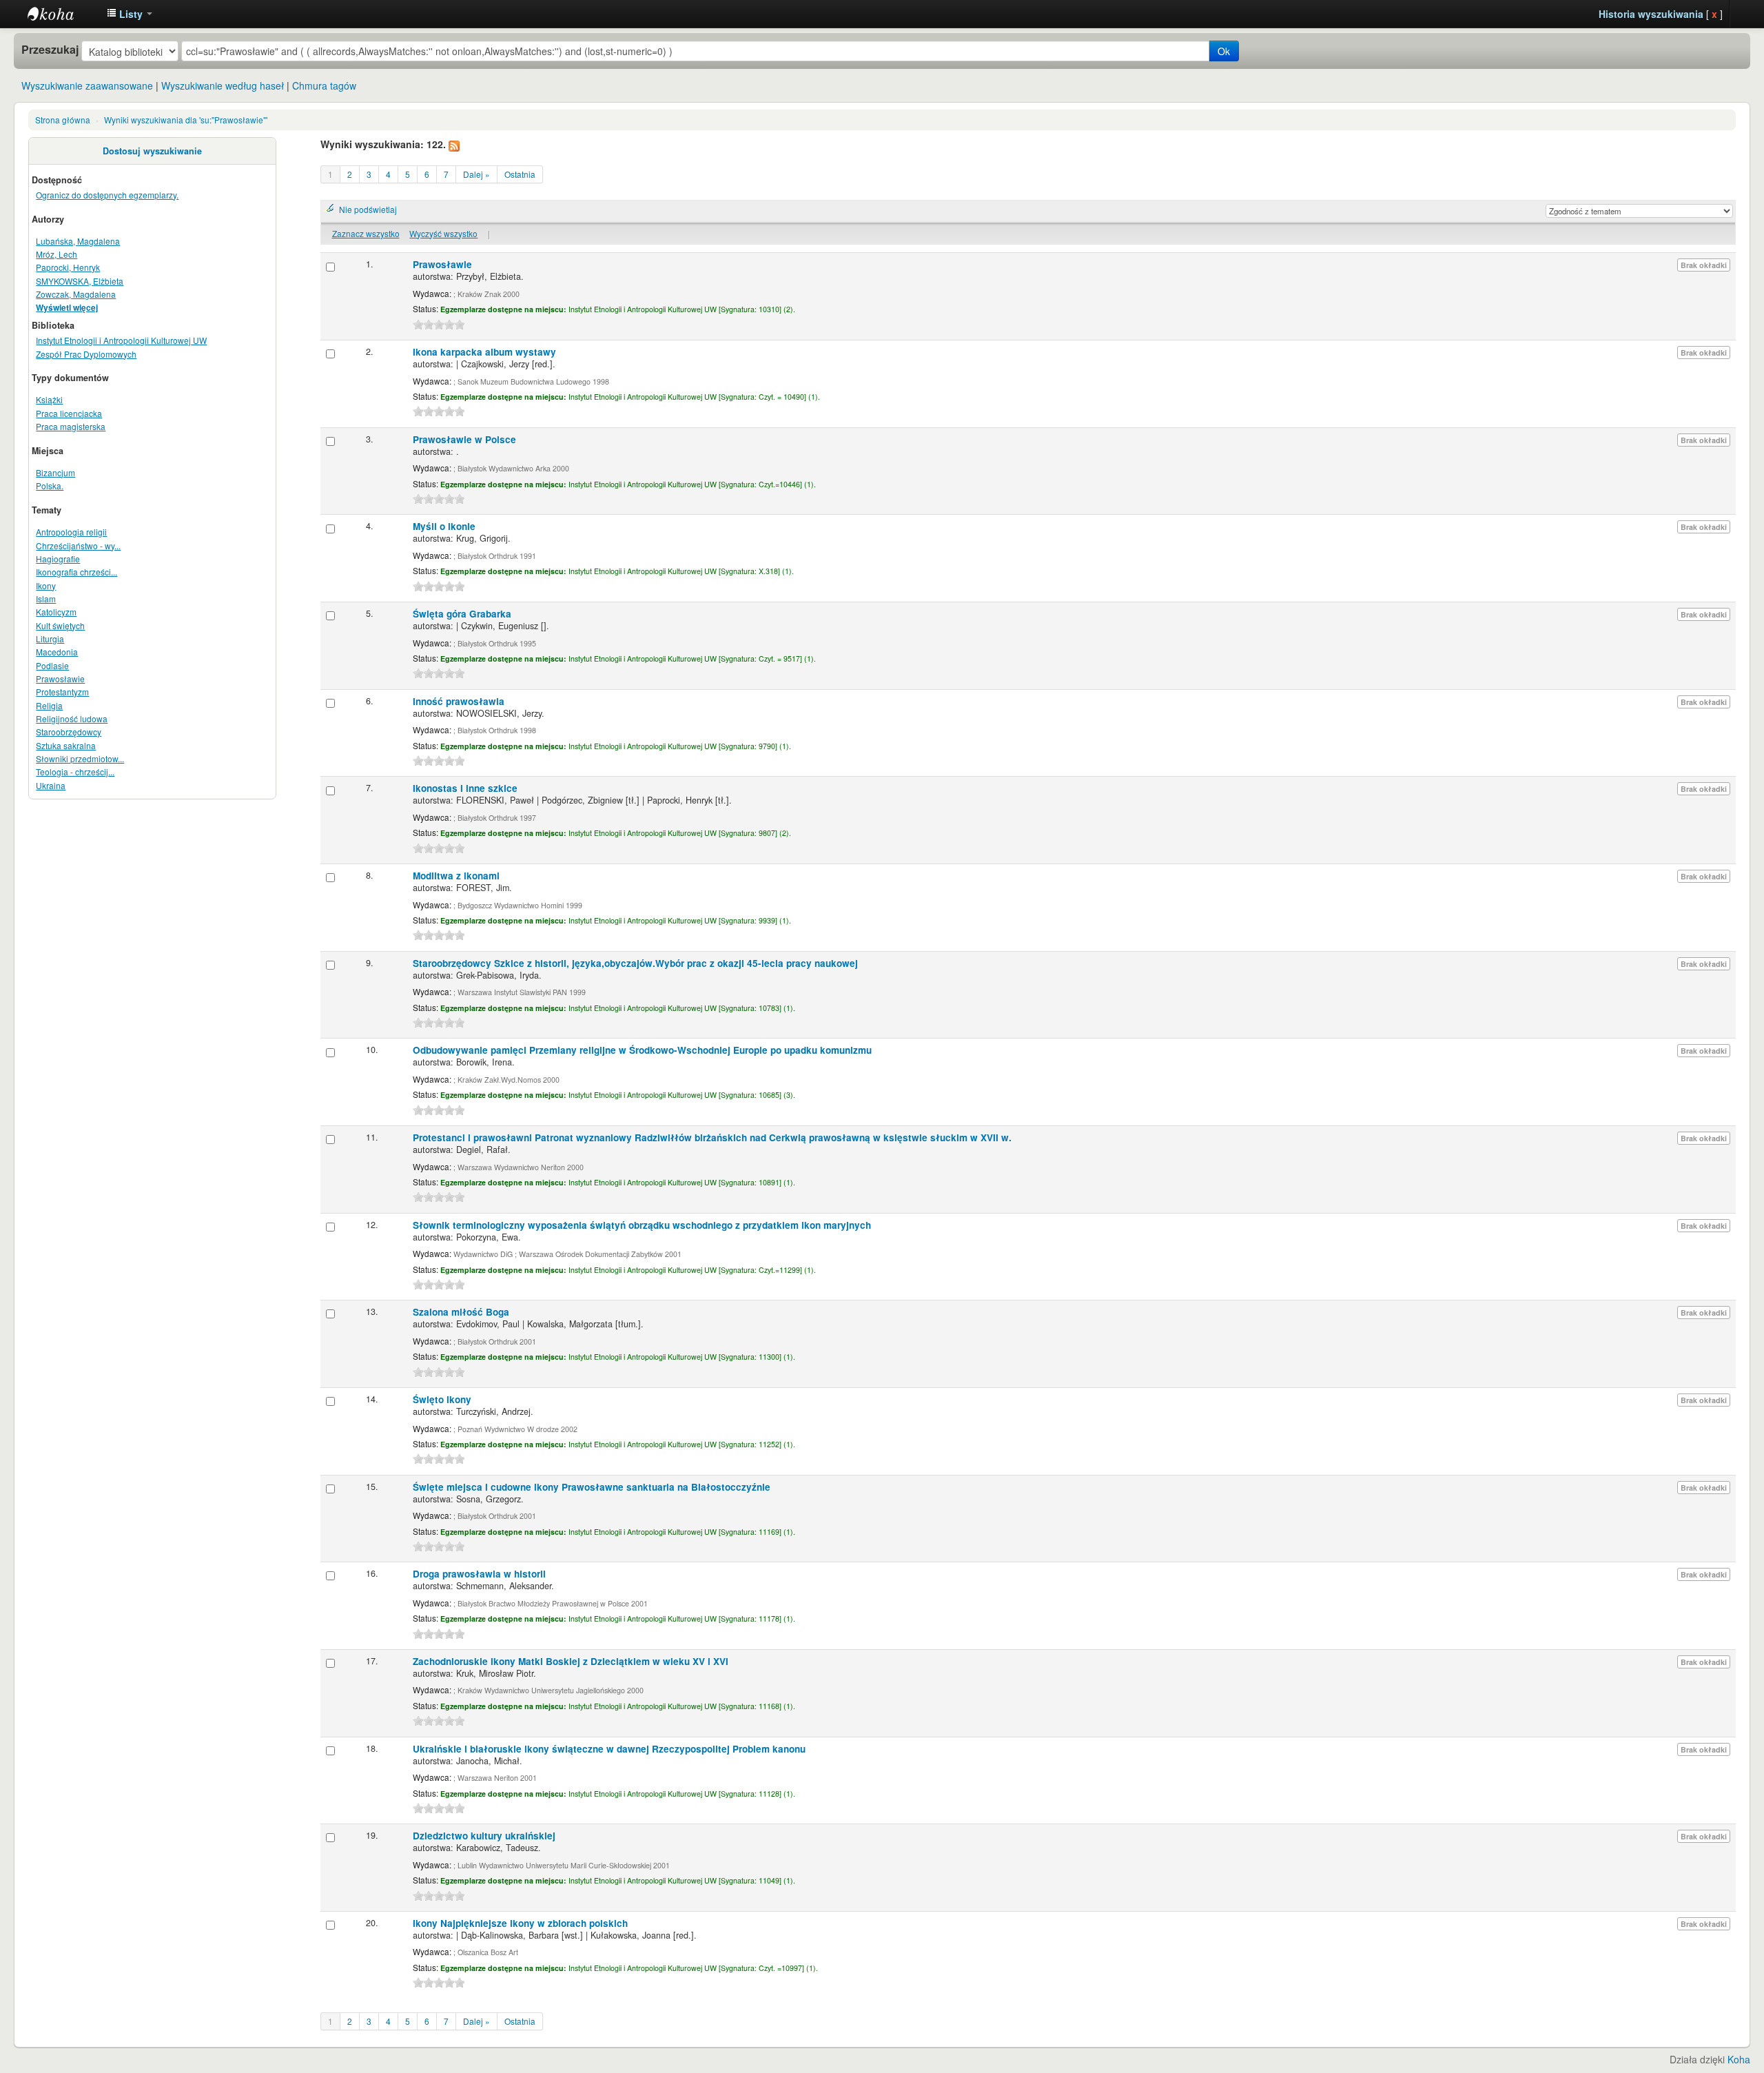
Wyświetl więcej (67, 308)
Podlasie (52, 665)
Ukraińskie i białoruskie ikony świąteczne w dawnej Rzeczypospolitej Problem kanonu (609, 1749)
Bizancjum (55, 472)
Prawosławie (60, 678)
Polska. (50, 486)
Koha (1739, 2059)
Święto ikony (442, 1399)
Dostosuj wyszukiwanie (152, 151)
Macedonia (57, 652)
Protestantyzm (62, 692)
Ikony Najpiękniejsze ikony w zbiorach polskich (520, 1923)
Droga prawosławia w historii (479, 1574)
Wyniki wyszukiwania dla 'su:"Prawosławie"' (186, 120)
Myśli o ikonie (444, 526)
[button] (130, 14)
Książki (49, 399)
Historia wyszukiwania (1651, 14)
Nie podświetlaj (368, 209)
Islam (46, 599)
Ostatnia (520, 174)
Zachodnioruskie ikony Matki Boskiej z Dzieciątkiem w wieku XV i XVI (571, 1661)
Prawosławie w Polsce (464, 439)
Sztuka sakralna (66, 745)
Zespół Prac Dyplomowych (86, 354)
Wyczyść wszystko (443, 233)
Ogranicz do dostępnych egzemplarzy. (107, 195)
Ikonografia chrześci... (76, 572)
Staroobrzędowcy (69, 732)
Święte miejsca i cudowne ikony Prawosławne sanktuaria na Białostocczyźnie (592, 1487)
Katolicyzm (56, 612)
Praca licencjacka (69, 413)
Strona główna (63, 120)
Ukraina (51, 785)
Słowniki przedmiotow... (80, 758)
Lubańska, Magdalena (78, 241)
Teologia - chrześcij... (75, 772)
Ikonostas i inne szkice (465, 788)
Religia (49, 705)
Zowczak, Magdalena (76, 294)
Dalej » (476, 174)
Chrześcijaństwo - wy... (78, 545)
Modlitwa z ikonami (456, 876)
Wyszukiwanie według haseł (223, 85)
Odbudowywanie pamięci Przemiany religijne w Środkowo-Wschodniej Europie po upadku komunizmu (642, 1050)
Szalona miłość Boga (461, 1312)
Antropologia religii (71, 532)
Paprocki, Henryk (68, 267)
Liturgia (50, 639)
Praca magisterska (71, 426)
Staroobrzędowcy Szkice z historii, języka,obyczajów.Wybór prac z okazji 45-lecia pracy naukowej (635, 963)
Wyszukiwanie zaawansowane (87, 85)
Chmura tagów (324, 85)
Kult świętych (60, 625)
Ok (1224, 51)
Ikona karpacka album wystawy (484, 352)
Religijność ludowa (72, 718)
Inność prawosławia (459, 701)
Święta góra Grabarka (462, 614)
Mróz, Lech (57, 254)
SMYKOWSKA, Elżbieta (80, 281)
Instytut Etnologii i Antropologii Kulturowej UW (62, 14)
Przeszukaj (50, 50)
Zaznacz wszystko (366, 233)
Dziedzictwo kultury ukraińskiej (484, 1836)
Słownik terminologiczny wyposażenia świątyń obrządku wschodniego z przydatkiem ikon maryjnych (642, 1225)
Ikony (46, 585)
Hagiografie (58, 559)
